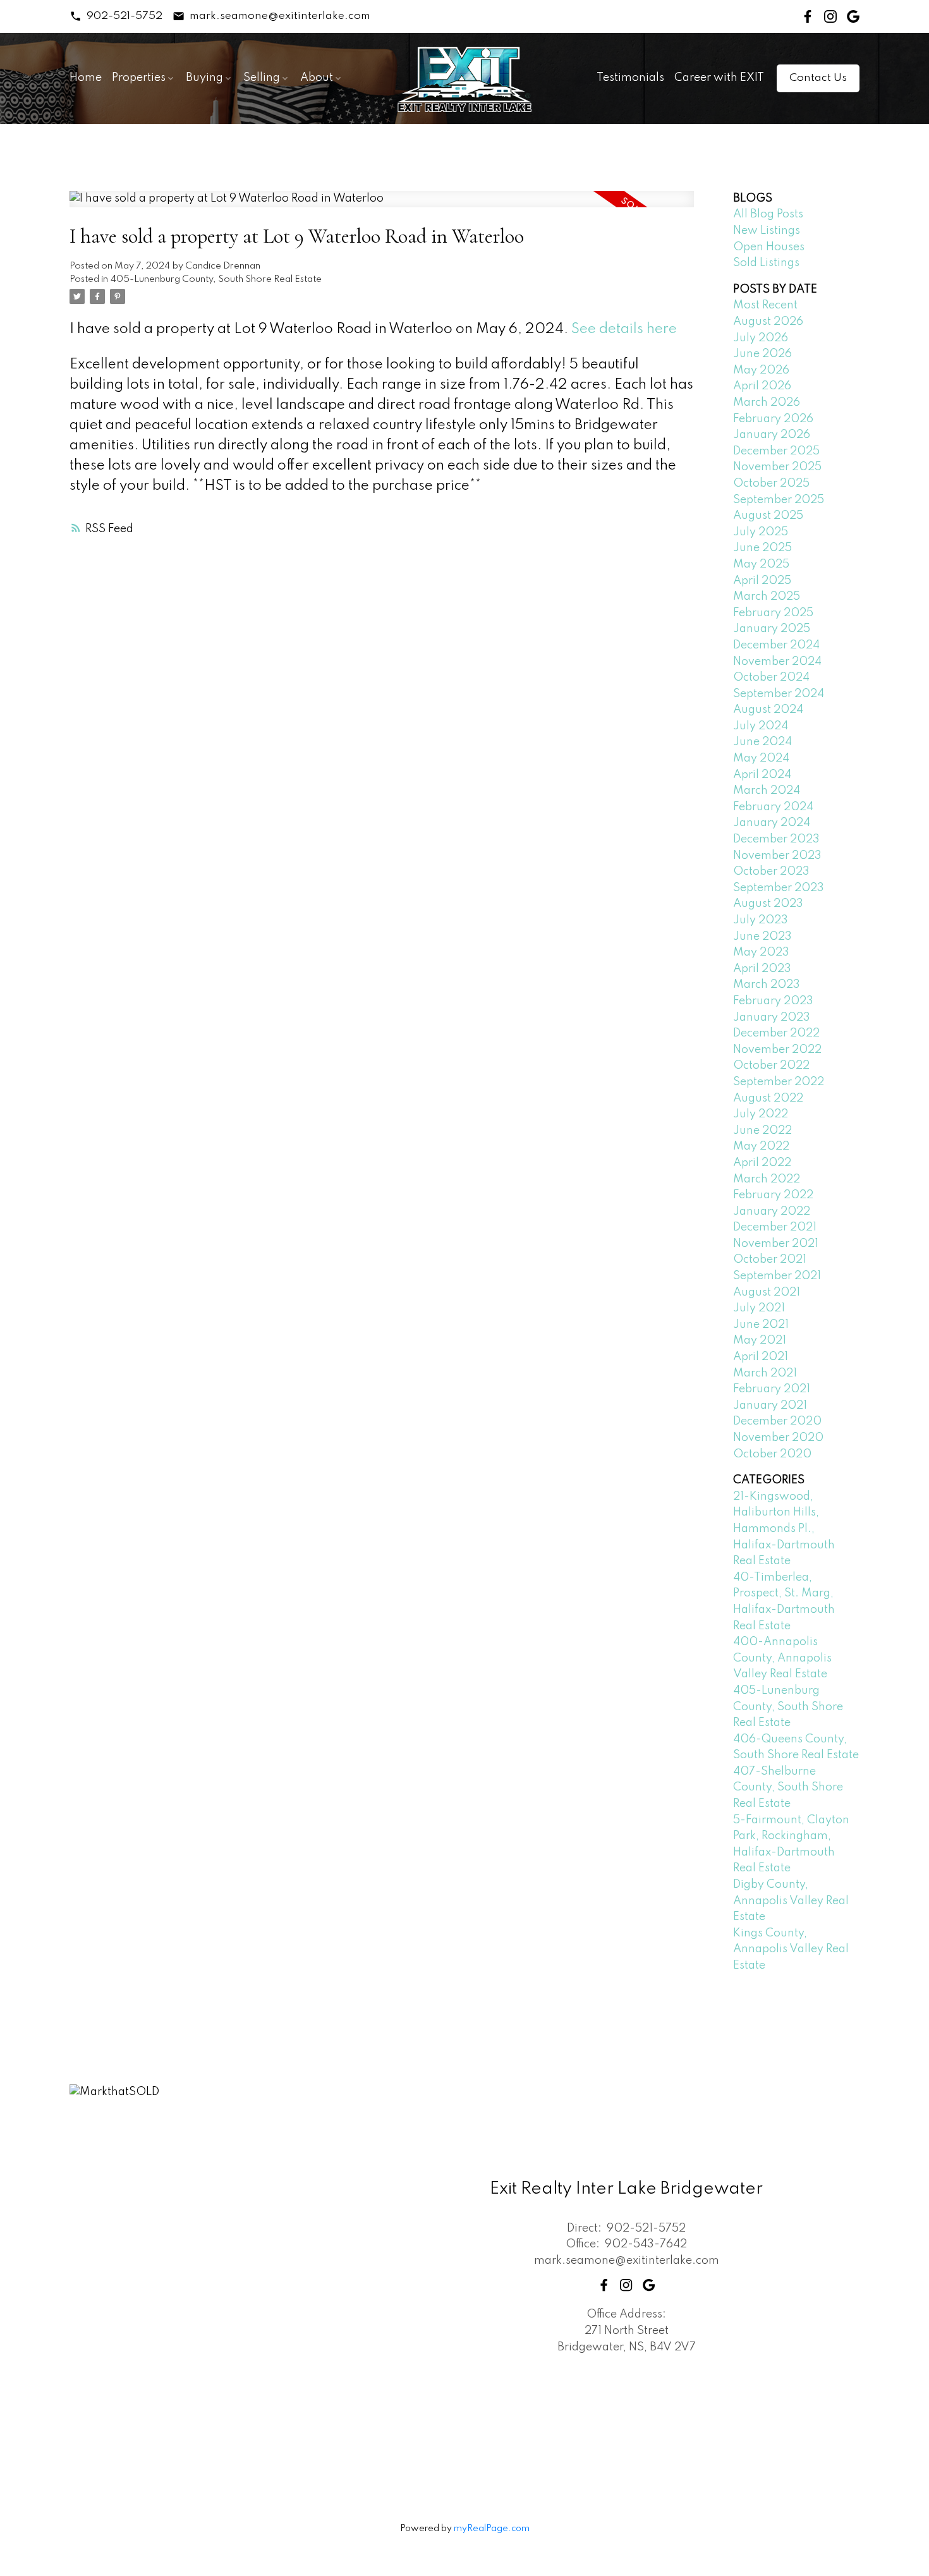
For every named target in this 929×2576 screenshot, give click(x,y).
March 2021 (765, 1373)
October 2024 (771, 677)
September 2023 (779, 888)
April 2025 (762, 581)
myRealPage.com (492, 2529)
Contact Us (818, 78)
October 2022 (771, 1066)
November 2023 (777, 856)
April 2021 (761, 1357)
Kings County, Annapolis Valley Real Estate (791, 1949)
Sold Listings (766, 263)
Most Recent (765, 305)
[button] (116, 16)
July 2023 (761, 920)
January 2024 (772, 823)
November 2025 (777, 467)
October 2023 (771, 872)
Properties (139, 78)
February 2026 (773, 419)
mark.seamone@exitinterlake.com (280, 16)
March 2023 (767, 985)
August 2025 (768, 516)
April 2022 (762, 1163)
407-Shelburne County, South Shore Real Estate (788, 1788)
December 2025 (776, 451)
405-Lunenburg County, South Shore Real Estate (216, 279)
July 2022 (761, 1114)
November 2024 (777, 662)
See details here (624, 329)
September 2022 (779, 1082)
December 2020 (777, 1421)
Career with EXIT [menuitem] (719, 78)
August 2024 (768, 710)
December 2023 (776, 839)
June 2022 (762, 1131)
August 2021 (767, 1292)
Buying (204, 78)
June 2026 (762, 354)
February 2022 (773, 1195)
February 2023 (773, 1001)
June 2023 (762, 937)
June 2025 (762, 548)
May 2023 (761, 952)
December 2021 (775, 1227)
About (317, 78)
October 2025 (771, 483)
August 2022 (768, 1098)
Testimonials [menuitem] (630, 78)
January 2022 (772, 1212)
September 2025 (779, 500)
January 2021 (770, 1406)
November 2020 (778, 1438)
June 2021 (761, 1325)
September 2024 (779, 694)
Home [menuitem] (86, 78)
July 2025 (761, 532)
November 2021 (776, 1244)
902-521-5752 (124, 16)
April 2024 (762, 775)
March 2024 (767, 791)
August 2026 (768, 322)
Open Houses (769, 247)
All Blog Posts (768, 214)
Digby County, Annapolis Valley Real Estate (791, 1901)
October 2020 (772, 1454)
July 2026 (761, 338)
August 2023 (768, 904)
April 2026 (762, 386)
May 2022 (761, 1146)
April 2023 (762, 969)
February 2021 (772, 1389)
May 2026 (761, 370)
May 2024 (761, 758)
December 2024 (776, 645)
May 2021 (760, 1340)
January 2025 (772, 629)
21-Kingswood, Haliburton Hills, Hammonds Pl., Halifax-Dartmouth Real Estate (784, 1529)
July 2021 (759, 1308)
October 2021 (770, 1260)
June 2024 (762, 742)
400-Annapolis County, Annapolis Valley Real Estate (782, 1658)
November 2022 (777, 1050)
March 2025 (767, 597)
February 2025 (773, 613)
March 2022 (767, 1179)
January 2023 (772, 1018)
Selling (262, 78)
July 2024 (761, 726)
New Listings (767, 231)
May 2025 (761, 564)
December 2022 (776, 1033)
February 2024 (773, 807)
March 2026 (767, 403)
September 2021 (777, 1276)
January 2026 (772, 435)
